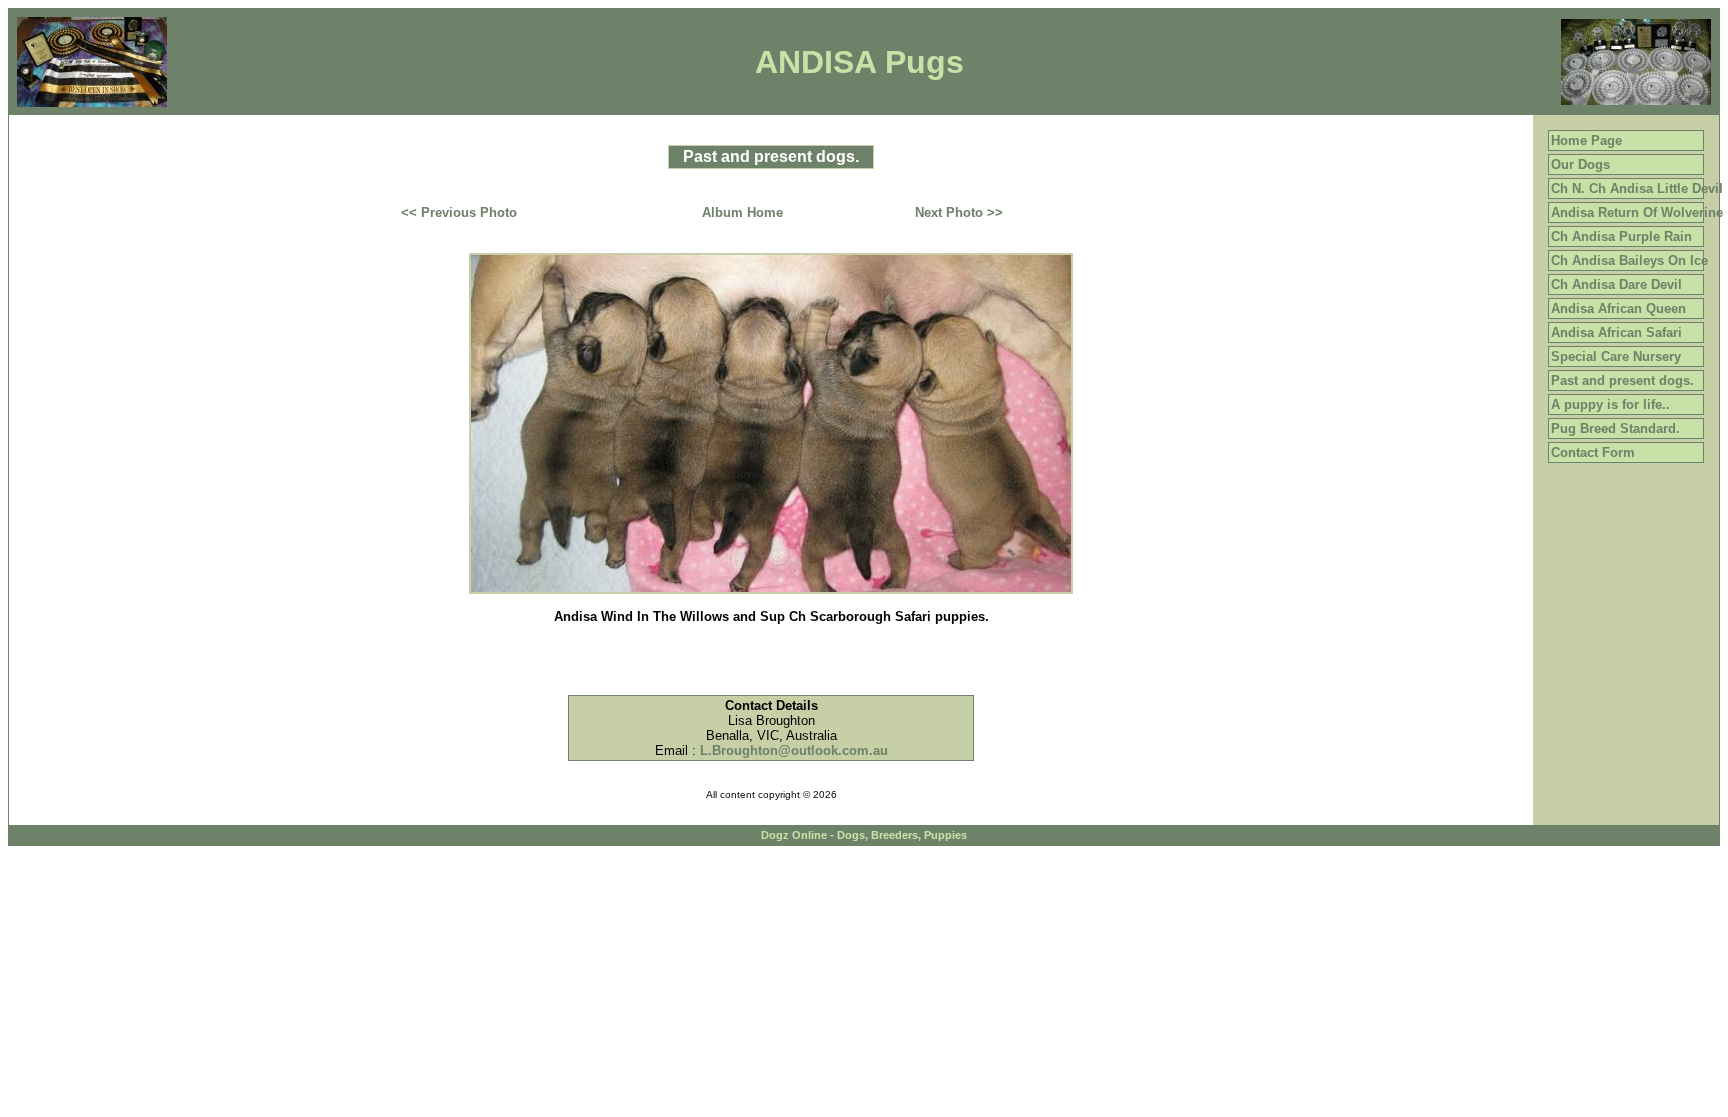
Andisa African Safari (1616, 332)
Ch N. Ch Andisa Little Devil (1637, 188)
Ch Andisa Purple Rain (1621, 236)
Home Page (1586, 140)
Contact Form (1593, 452)
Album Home (742, 212)
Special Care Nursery (1616, 356)
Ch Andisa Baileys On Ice (1629, 260)
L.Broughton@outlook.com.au (794, 750)
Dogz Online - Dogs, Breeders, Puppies (864, 835)
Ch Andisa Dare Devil (1616, 284)
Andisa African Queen (1618, 308)
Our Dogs (1580, 164)
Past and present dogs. (1622, 380)
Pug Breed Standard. (1615, 428)
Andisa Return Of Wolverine (1637, 212)
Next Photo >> (959, 212)
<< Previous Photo (459, 212)
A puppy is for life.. (1610, 404)
